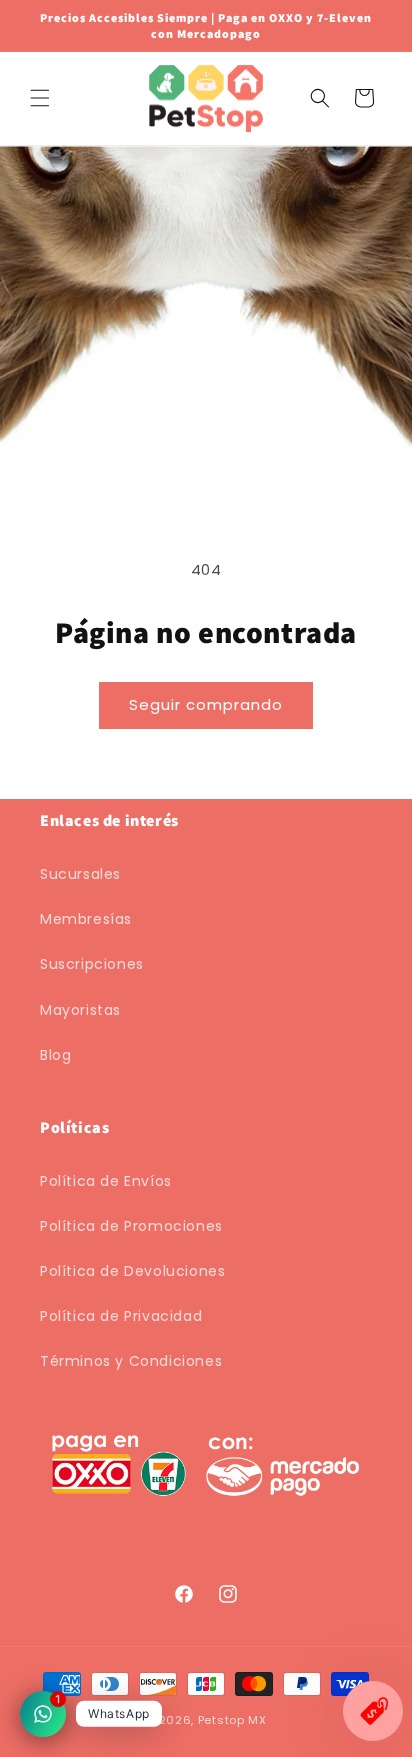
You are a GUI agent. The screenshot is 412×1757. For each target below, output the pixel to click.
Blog (55, 1055)
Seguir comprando (206, 704)
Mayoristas (80, 1010)
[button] (40, 98)
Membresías (86, 919)
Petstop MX (232, 1720)
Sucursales (80, 874)
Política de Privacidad (121, 1316)
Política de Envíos (106, 1181)
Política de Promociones (131, 1226)
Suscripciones (92, 964)
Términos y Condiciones (131, 1361)
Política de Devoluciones (132, 1271)
